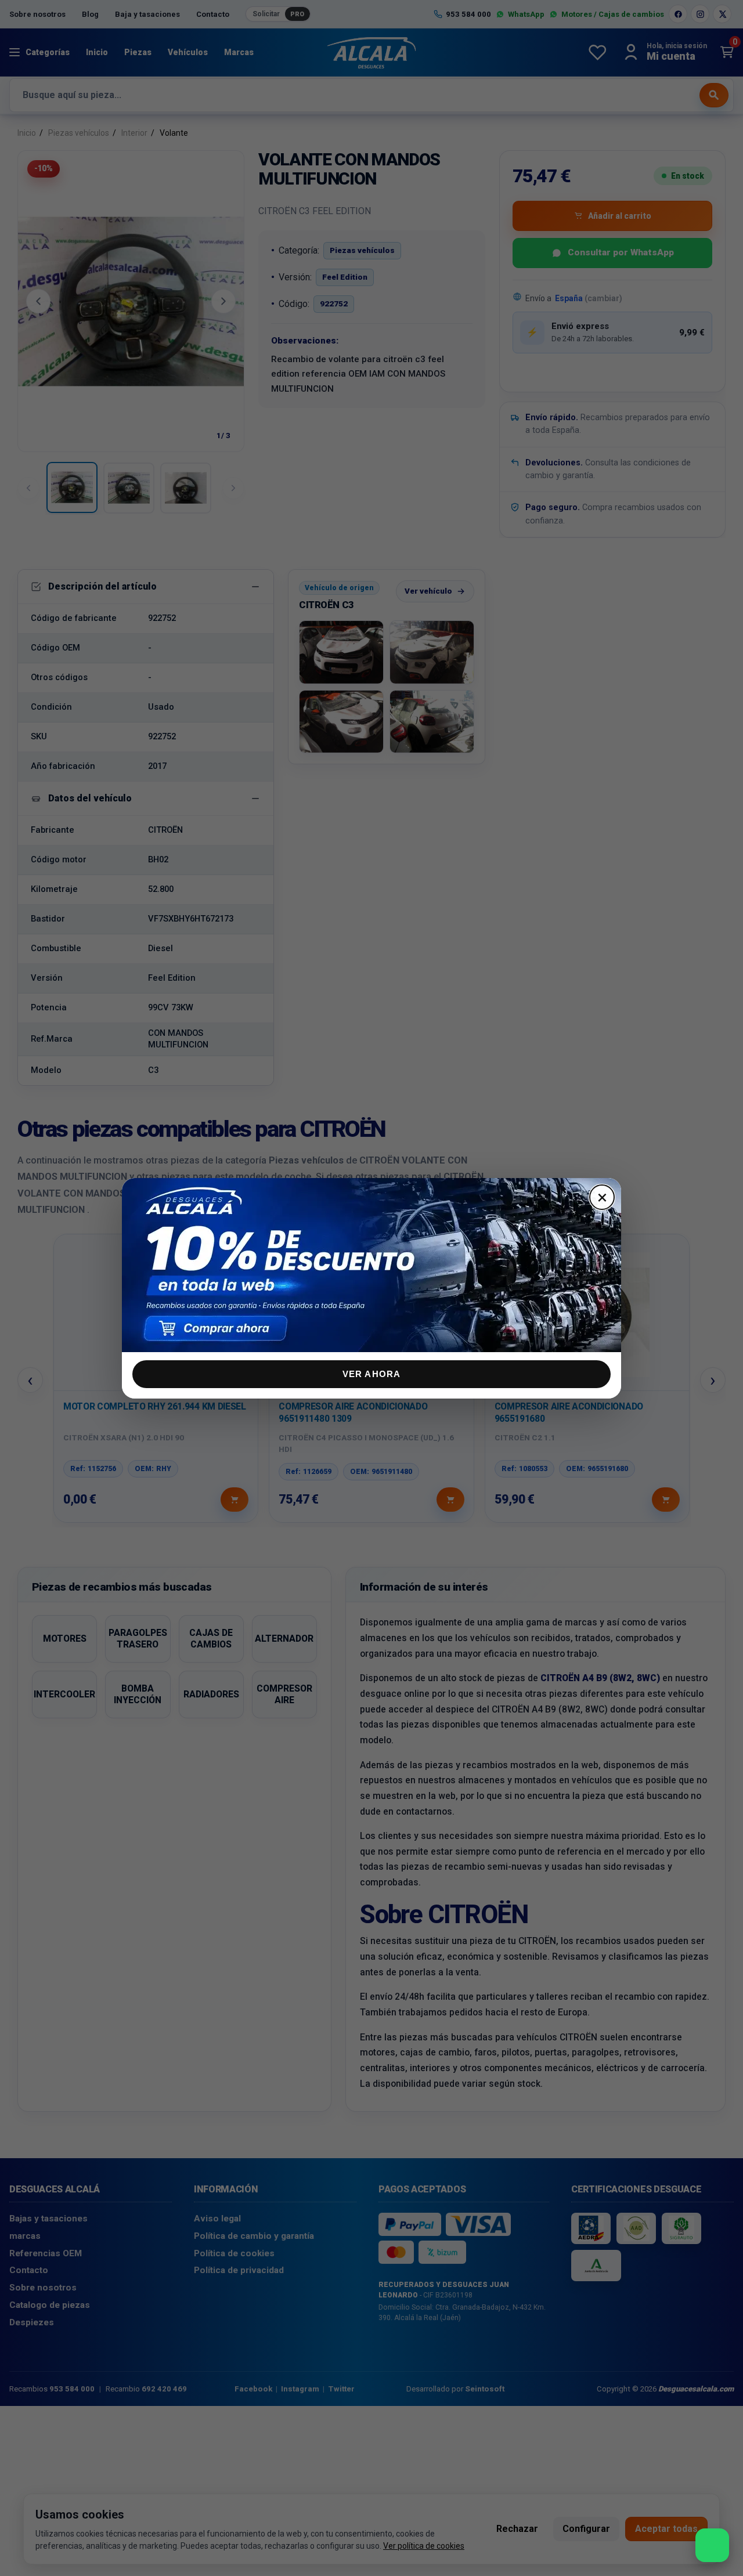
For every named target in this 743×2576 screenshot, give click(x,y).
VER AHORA (372, 1374)
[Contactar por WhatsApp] (712, 2545)
